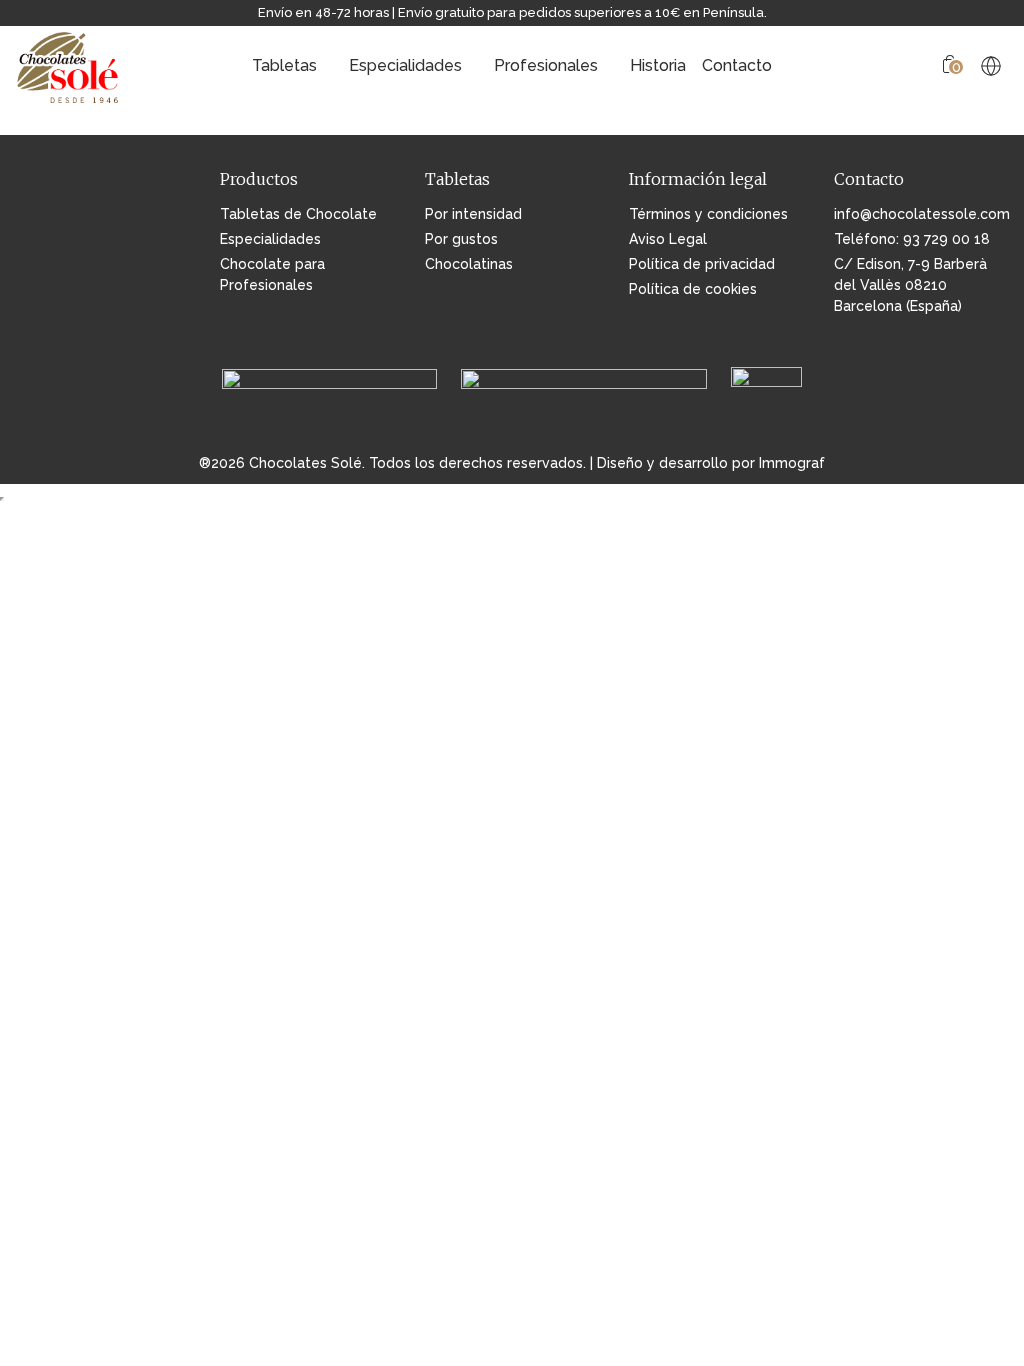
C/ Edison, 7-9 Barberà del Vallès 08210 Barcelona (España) (910, 285)
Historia (658, 65)
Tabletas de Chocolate (298, 214)
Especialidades (405, 65)
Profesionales (546, 65)
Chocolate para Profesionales (272, 274)
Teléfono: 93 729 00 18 (912, 239)
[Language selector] (991, 66)
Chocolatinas (469, 264)
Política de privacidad (702, 264)
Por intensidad (473, 214)
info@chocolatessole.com (921, 214)
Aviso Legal (668, 239)
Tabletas (284, 65)
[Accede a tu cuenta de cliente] (918, 66)
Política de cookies (693, 289)
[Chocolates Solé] (68, 65)
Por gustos (461, 239)
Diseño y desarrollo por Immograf (711, 463)
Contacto (737, 65)
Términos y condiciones (708, 214)
